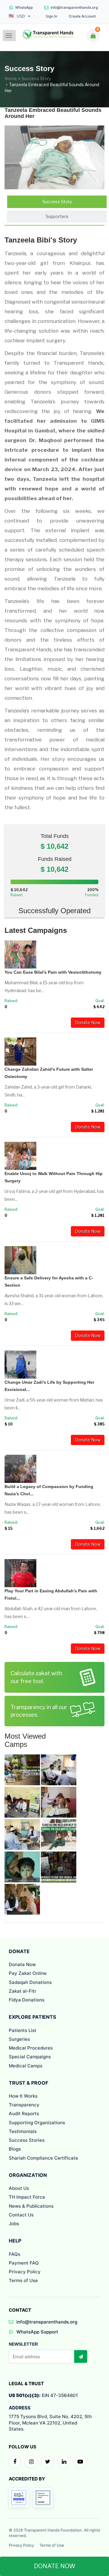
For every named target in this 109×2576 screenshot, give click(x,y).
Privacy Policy (25, 2272)
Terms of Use (23, 2280)
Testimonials (23, 2131)
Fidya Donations (27, 2000)
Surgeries (19, 2039)
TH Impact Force (27, 2197)
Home (11, 78)
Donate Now (88, 1023)
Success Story (36, 78)
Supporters (57, 216)
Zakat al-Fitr (23, 1991)
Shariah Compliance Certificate (43, 2158)
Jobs (14, 2224)
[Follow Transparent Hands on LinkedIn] (64, 2462)
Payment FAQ (24, 2263)
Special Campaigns (30, 2057)
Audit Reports (24, 2114)
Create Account (82, 16)
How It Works (23, 2096)
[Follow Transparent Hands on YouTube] (80, 2462)
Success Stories (27, 2140)
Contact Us (21, 2215)
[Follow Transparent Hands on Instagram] (31, 2462)
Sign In (51, 16)
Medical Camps (26, 2066)
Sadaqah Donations (30, 1982)
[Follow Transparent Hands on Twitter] (48, 2462)
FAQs (15, 2254)
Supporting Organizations (37, 2123)
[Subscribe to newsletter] (81, 2356)
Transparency (24, 2105)
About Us (19, 2188)
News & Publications (31, 2206)
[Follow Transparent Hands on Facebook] (15, 2462)
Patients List (23, 2030)
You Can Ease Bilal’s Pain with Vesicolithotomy (53, 972)
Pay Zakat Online (28, 1973)
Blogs (15, 2149)
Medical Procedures (31, 2048)
